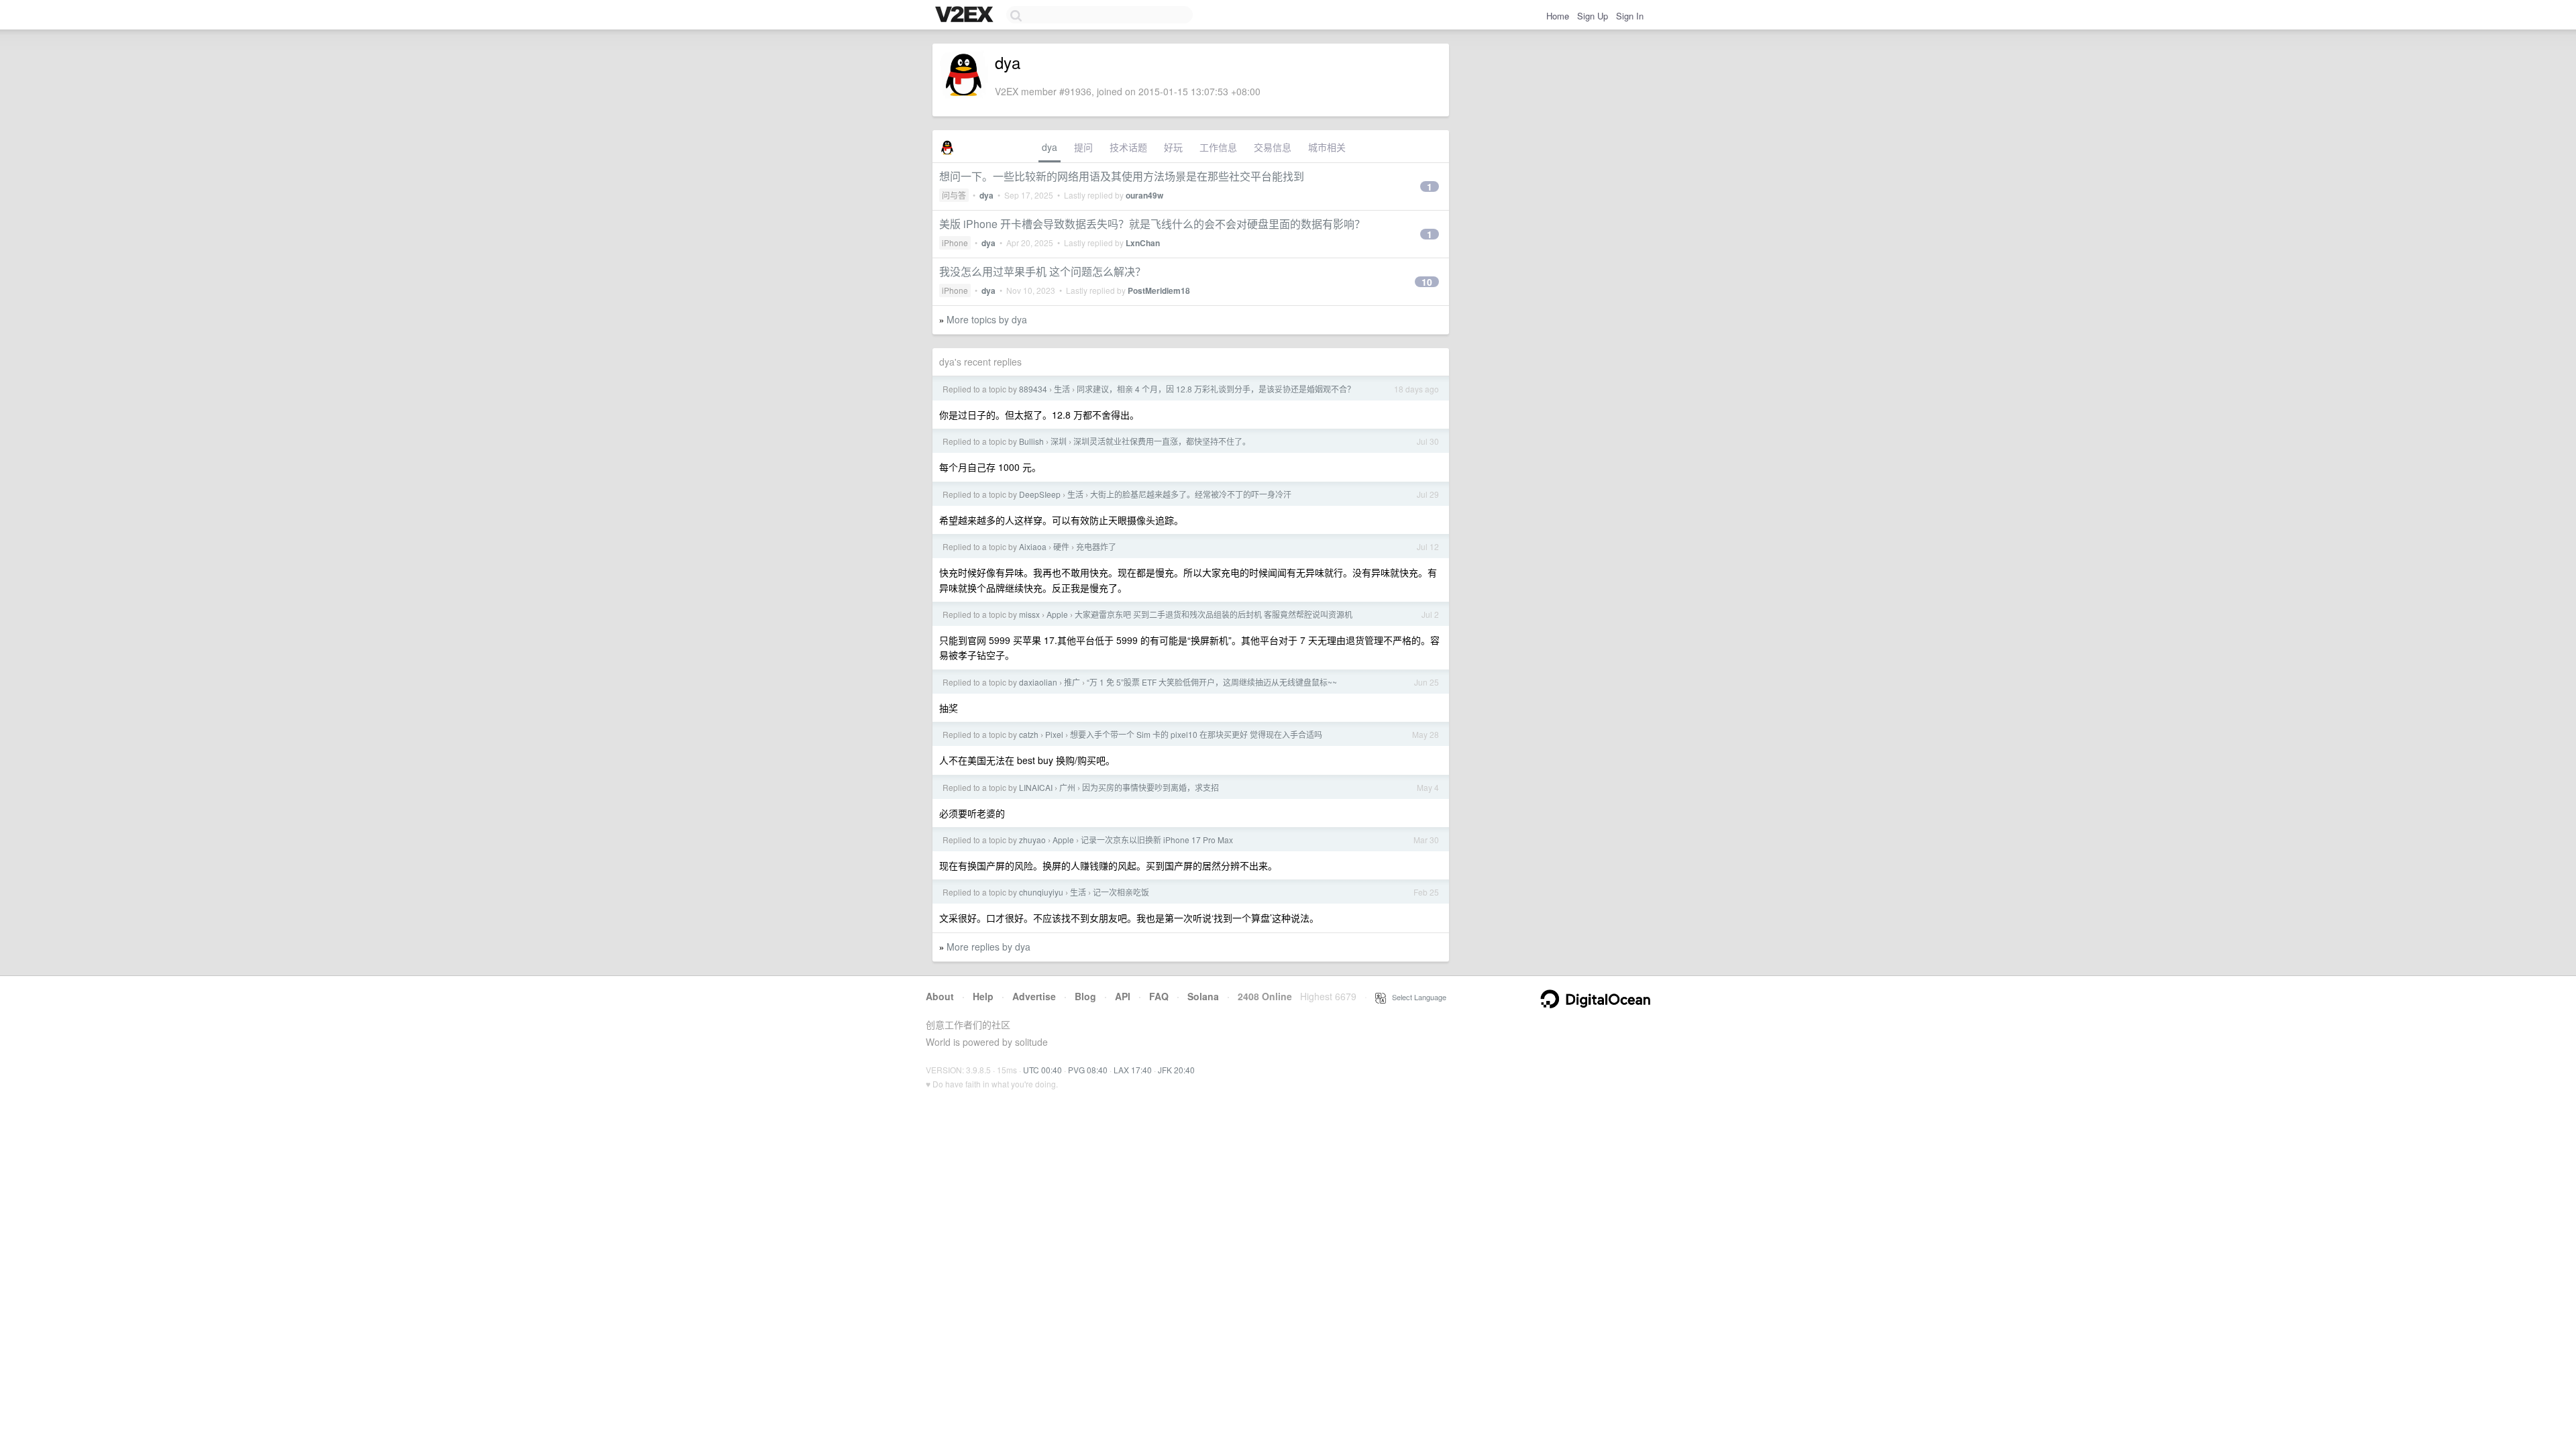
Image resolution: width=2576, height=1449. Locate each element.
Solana (1203, 996)
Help (983, 996)
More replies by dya (988, 947)
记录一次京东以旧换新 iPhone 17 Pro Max (1157, 840)
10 (1427, 282)
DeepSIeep (1040, 494)
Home (1558, 16)
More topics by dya (987, 319)
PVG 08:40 (1088, 1070)
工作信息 (1218, 147)
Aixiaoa (1033, 546)
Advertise (1034, 996)
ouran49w (1144, 195)
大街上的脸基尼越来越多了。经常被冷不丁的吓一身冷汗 (1191, 494)
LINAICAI (1036, 787)
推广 (1072, 682)
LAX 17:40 (1133, 1070)
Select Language (1416, 997)
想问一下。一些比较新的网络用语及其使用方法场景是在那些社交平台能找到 (1122, 176)
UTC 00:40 (1042, 1070)
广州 (1067, 787)
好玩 (1173, 147)
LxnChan (1143, 243)
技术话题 (1128, 147)
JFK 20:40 (1176, 1070)
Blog (1085, 996)
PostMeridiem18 (1159, 290)
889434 (1033, 389)
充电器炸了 (1096, 546)
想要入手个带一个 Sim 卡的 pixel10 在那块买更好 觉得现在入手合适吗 (1196, 734)
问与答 (954, 195)
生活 (1062, 389)
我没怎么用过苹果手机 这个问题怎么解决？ (1042, 271)
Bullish (1031, 441)
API (1123, 996)
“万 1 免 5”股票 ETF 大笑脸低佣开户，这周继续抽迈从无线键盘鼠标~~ (1212, 682)
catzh (1029, 734)
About (940, 996)
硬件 (1061, 546)
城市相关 (1327, 147)
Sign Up (1593, 16)
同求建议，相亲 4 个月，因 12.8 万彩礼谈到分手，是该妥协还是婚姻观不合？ (1216, 389)
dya (1050, 147)
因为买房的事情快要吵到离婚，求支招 (1150, 787)
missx (1029, 614)
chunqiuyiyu (1041, 892)
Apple (1057, 614)
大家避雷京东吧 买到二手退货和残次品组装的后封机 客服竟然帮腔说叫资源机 (1214, 614)
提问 (1083, 147)
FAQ (1159, 996)
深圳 (1059, 441)
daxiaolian (1038, 682)
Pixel (1054, 734)
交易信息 (1273, 147)
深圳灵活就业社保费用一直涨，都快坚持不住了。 (1162, 441)
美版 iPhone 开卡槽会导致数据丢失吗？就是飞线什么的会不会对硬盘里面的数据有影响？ (1152, 224)
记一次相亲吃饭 (1121, 892)
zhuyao (1032, 840)
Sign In (1630, 16)
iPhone (955, 243)
